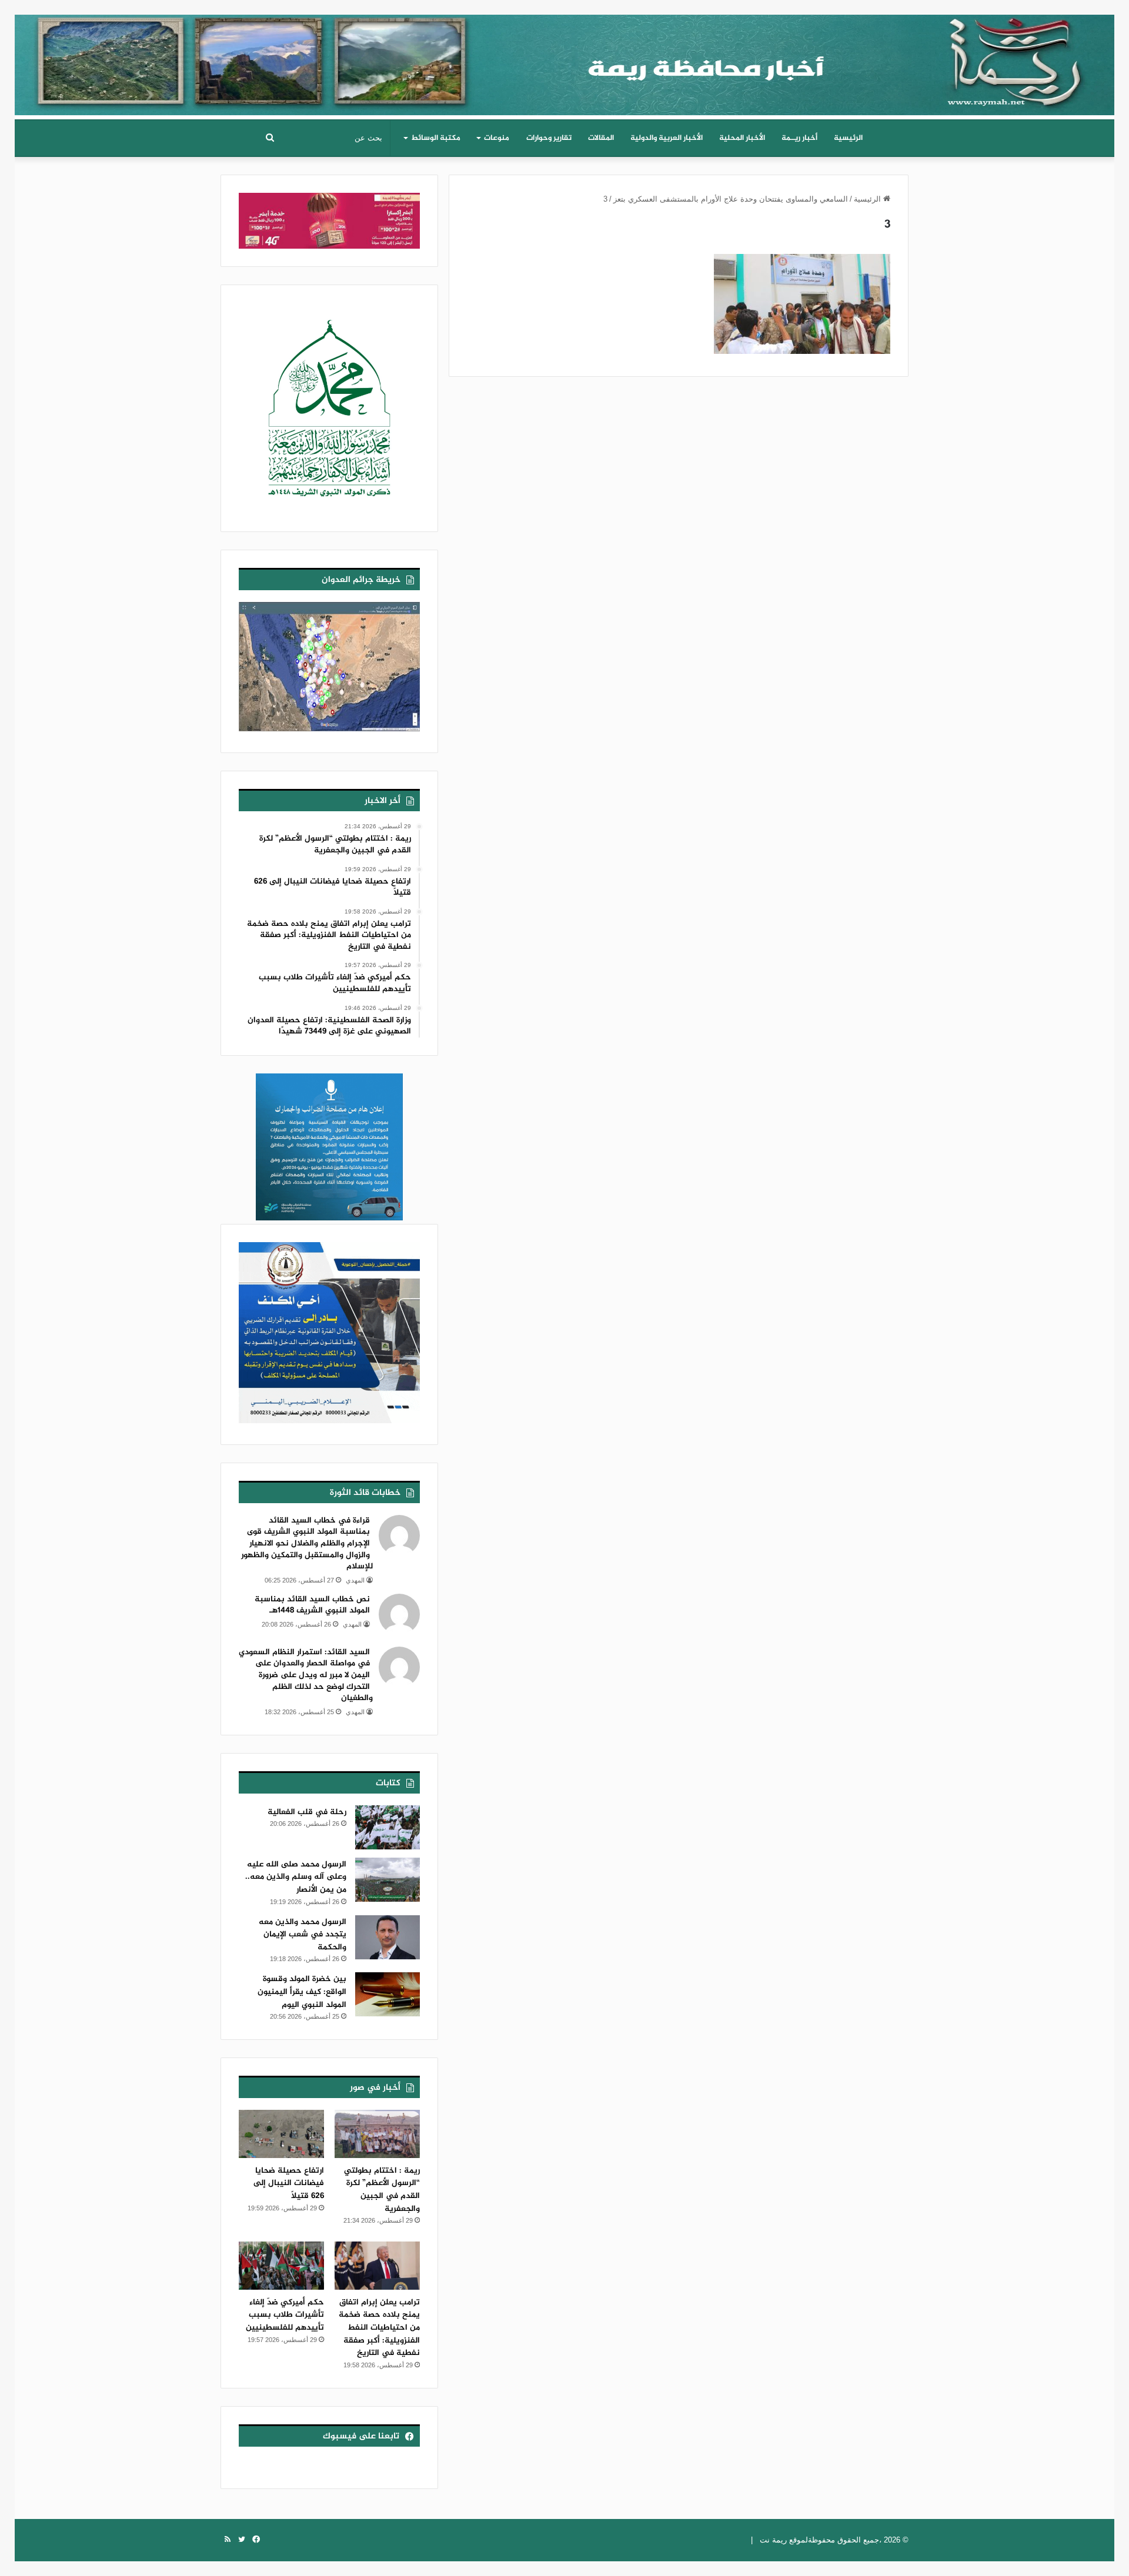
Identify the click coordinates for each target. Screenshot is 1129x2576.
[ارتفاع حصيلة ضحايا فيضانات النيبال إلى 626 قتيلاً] (281, 2134)
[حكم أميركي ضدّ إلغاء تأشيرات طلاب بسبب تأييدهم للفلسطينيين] (281, 2266)
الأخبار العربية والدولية (667, 138)
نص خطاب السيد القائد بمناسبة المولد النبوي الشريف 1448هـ (312, 1605)
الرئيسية (848, 138)
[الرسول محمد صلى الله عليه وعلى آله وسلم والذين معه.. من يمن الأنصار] (388, 1880)
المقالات (601, 138)
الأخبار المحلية (742, 138)
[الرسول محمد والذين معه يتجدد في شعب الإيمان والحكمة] (388, 1937)
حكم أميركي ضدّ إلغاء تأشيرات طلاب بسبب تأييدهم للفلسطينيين (285, 2315)
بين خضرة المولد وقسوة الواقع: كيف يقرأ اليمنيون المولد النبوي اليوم (302, 1992)
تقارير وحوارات (549, 138)
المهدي (355, 1580)
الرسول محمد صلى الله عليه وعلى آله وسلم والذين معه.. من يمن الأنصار (296, 1877)
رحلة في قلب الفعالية (307, 1812)
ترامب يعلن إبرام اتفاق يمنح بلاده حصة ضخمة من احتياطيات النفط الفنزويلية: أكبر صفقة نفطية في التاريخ (379, 2328)
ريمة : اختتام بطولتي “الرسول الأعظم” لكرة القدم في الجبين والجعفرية (382, 2190)
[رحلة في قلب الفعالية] (388, 1827)
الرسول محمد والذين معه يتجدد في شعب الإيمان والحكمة (303, 1935)
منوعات (497, 138)
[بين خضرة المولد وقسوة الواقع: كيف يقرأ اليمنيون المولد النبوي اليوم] (388, 1994)
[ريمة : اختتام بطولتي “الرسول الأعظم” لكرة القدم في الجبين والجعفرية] (377, 2134)
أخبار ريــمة (799, 138)
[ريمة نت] (564, 61)
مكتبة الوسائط (436, 138)
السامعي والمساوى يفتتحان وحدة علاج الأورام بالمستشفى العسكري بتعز (731, 199)
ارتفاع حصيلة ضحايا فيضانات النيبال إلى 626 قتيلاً (289, 2183)
